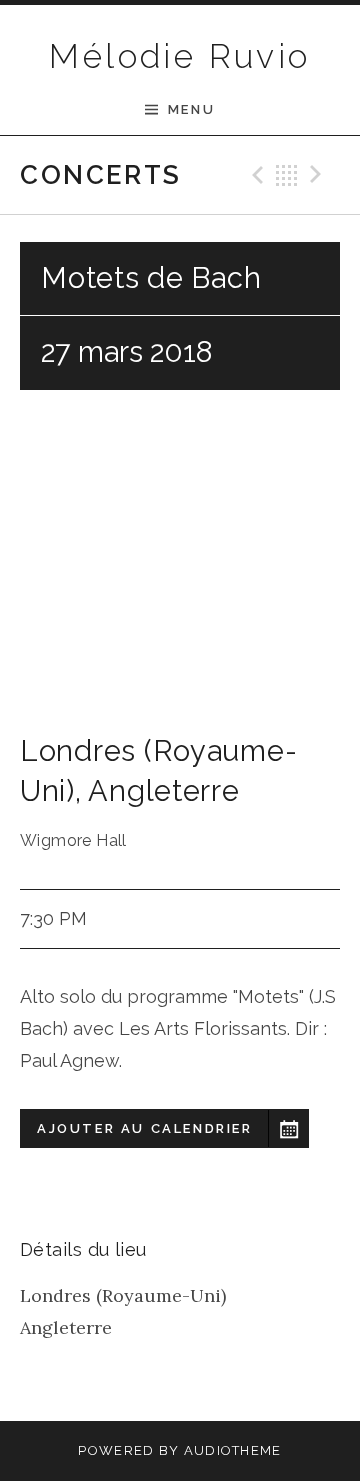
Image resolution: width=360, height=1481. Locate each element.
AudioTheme (233, 1450)
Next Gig (319, 175)
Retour (287, 175)
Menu (191, 109)
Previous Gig (255, 175)
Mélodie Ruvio (179, 56)
